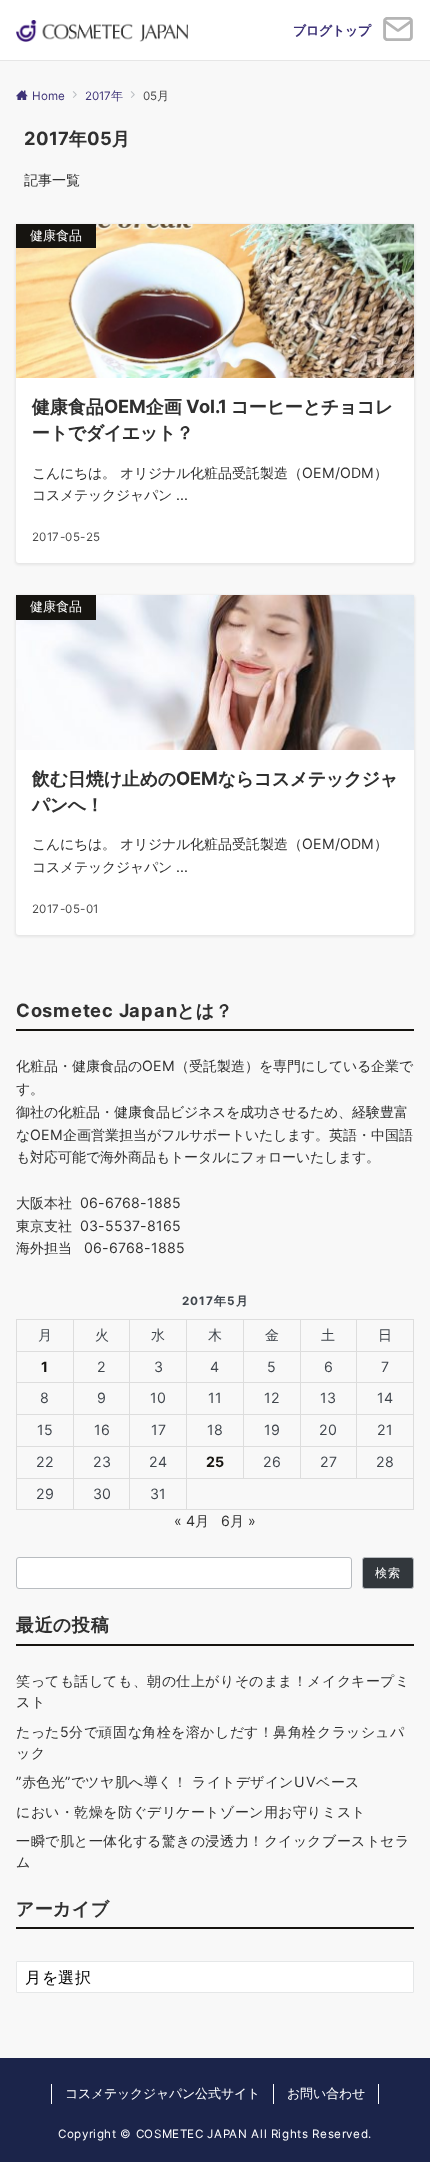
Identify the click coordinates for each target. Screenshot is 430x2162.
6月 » (238, 1520)
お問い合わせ (326, 2093)
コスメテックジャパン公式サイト (162, 2093)
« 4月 (191, 1520)
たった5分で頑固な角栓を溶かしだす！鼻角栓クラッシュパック (210, 1742)
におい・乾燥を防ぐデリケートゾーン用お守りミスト (191, 1811)
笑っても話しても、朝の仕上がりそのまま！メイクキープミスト (212, 1691)
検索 (388, 1573)
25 (215, 1461)
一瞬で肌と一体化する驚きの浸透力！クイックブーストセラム (212, 1851)
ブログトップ (332, 30)
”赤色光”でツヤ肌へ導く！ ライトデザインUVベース (188, 1781)
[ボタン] (398, 37)
